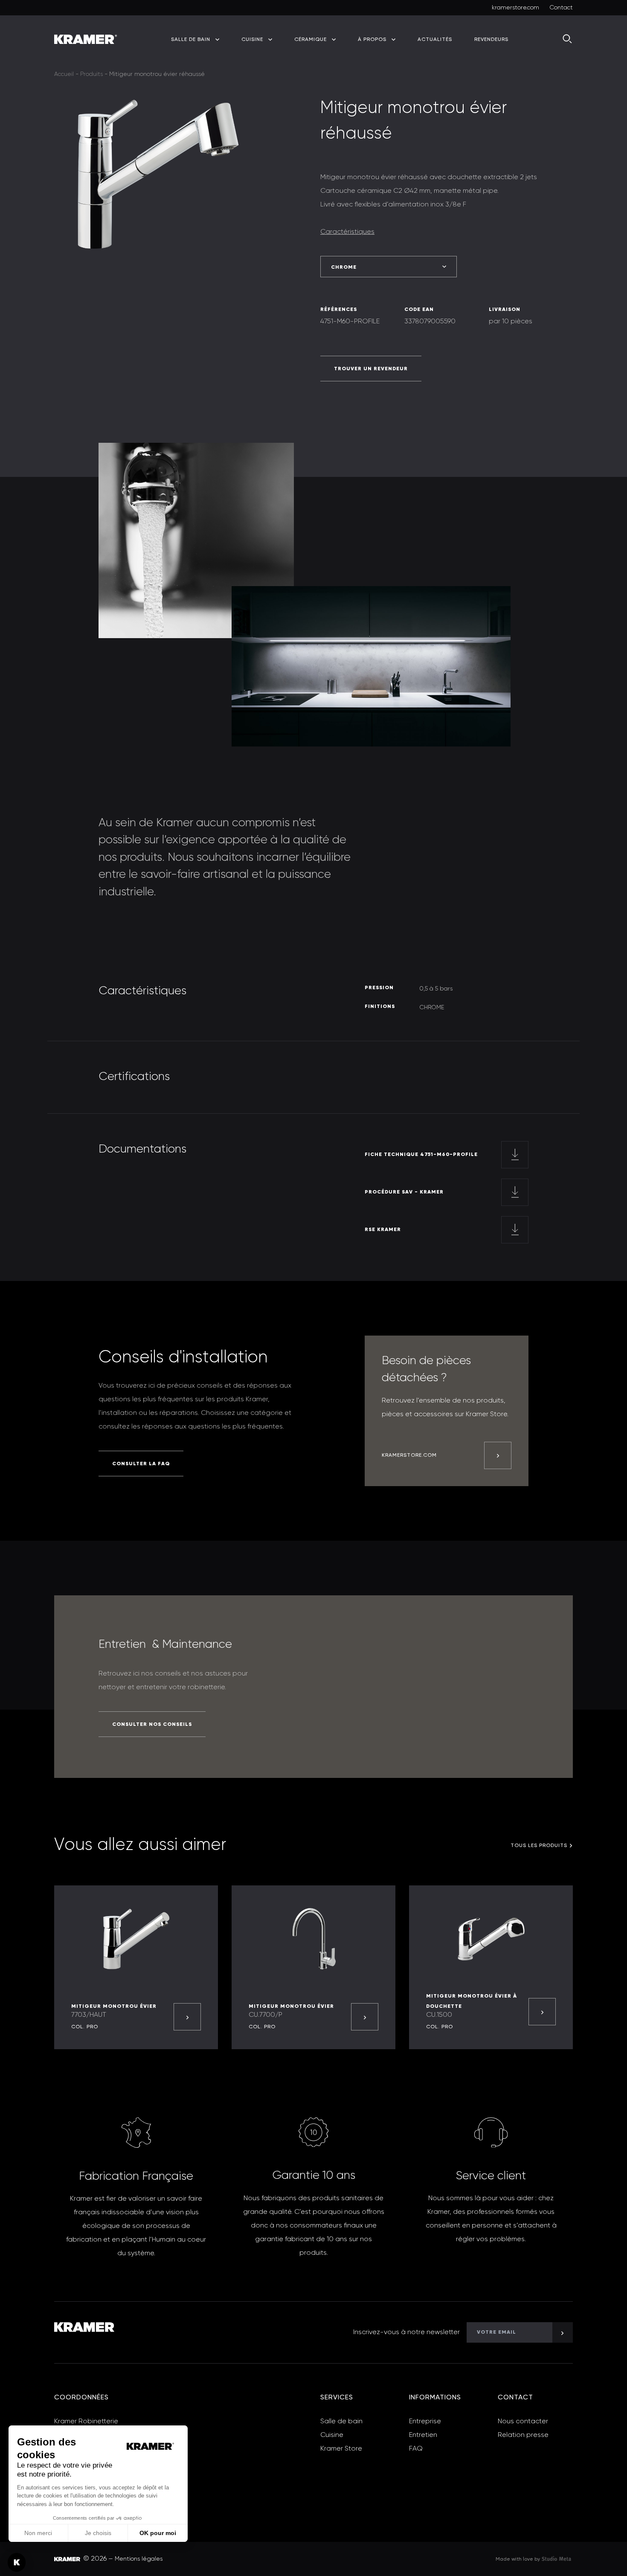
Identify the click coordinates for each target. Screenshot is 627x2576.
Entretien (423, 2435)
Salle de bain (341, 2422)
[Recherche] (568, 39)
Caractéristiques (347, 232)
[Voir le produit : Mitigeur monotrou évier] (187, 2017)
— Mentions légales (135, 2559)
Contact (561, 8)
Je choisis (98, 2533)
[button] (17, 2562)
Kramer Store (341, 2449)
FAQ (416, 2449)
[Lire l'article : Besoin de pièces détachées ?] (498, 1455)
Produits (91, 74)
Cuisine (332, 2435)
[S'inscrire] (563, 2332)
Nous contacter (523, 2422)
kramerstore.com (515, 8)
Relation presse (523, 2435)
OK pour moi (158, 2533)
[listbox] (389, 267)
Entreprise (425, 2422)
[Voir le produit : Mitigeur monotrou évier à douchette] (542, 2012)
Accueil (64, 74)
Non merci (38, 2533)
